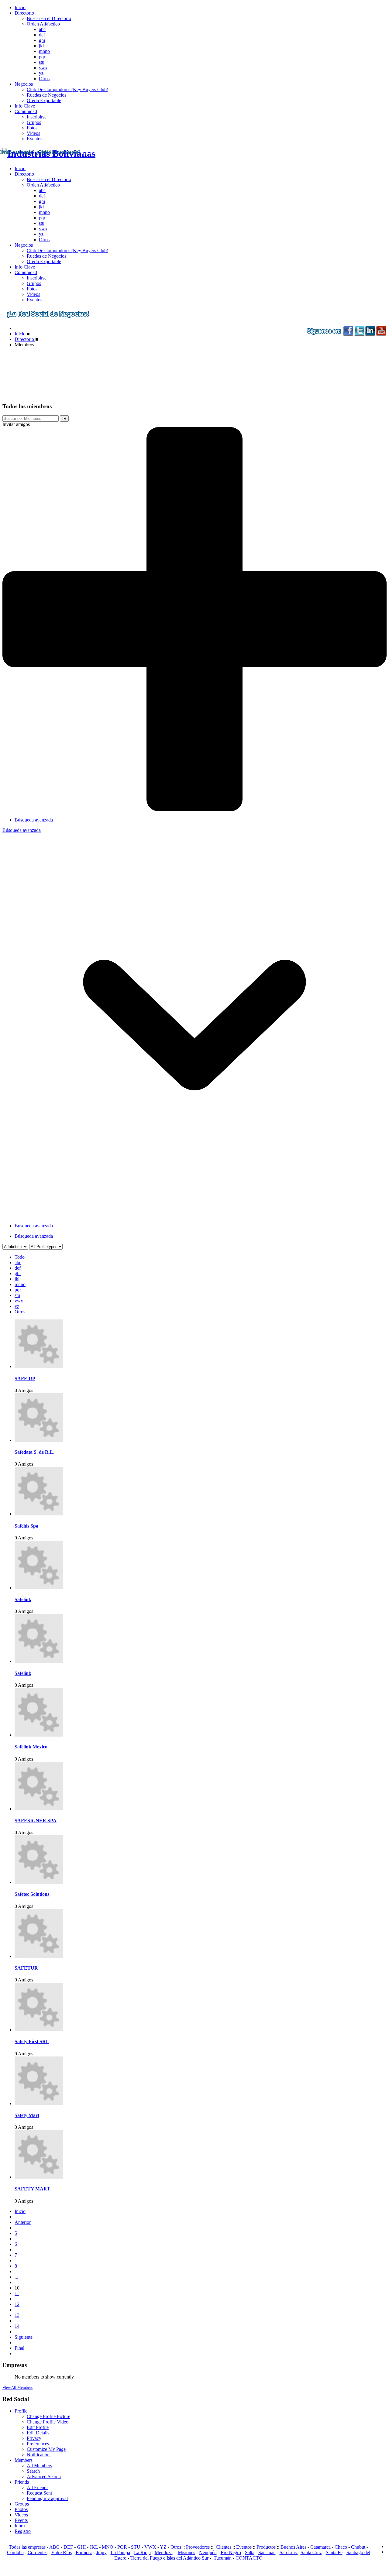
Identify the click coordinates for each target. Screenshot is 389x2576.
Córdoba (15, 2552)
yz (41, 73)
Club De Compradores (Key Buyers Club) (67, 89)
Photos (21, 2509)
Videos (33, 133)
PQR (122, 2547)
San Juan (267, 2552)
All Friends (38, 2487)
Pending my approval (47, 2498)
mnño (44, 51)
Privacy (34, 2438)
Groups (22, 2504)
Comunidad (26, 111)
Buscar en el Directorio (49, 18)
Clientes (224, 2547)
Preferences (38, 2444)
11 (17, 2293)
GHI (81, 2547)
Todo (20, 1257)
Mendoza (164, 2552)
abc (42, 29)
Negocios (24, 84)
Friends (22, 2482)
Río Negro (231, 2552)
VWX (150, 2547)
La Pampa (120, 2552)
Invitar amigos (16, 424)
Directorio (24, 13)
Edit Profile (38, 2427)
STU (136, 2547)
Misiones (186, 2552)
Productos (266, 2547)
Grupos (34, 122)
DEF (68, 2547)
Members (24, 2460)
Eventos (34, 139)
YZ (164, 2547)
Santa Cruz (311, 2552)
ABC (54, 2547)
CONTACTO (249, 2558)
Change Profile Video (48, 2422)
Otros (44, 79)
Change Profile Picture (48, 2416)
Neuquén (208, 2552)
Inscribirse (37, 117)
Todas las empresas (27, 2547)
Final (19, 2348)
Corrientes (38, 2552)
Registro (23, 2531)
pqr (42, 57)
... (16, 2277)
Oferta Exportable (44, 100)
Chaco (341, 2547)
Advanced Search (44, 2477)
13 (17, 2315)
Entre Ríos (62, 2552)
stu (42, 62)
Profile (21, 2411)
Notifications (39, 2455)
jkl (41, 46)
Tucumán (223, 2558)
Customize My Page (46, 2449)
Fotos (32, 128)
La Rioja (142, 2552)
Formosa (84, 2552)
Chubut (358, 2547)
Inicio (20, 7)
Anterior (23, 2222)
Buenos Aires (293, 2547)
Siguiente (24, 2337)
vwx (43, 68)
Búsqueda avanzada (34, 820)
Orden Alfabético (43, 24)
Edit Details (38, 2433)
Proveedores (198, 2547)
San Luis (289, 2552)
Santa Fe (334, 2552)
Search (33, 2471)
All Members (39, 2466)
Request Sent (39, 2493)
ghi (42, 40)
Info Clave (25, 106)
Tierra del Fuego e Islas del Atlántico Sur (169, 2558)
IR (64, 418)
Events (21, 2520)
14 (17, 2326)
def (42, 35)
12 (17, 2304)
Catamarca (320, 2547)
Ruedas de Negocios (46, 95)
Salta (250, 2552)
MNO (108, 2547)
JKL (94, 2547)
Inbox (20, 2526)
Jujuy (102, 2552)
